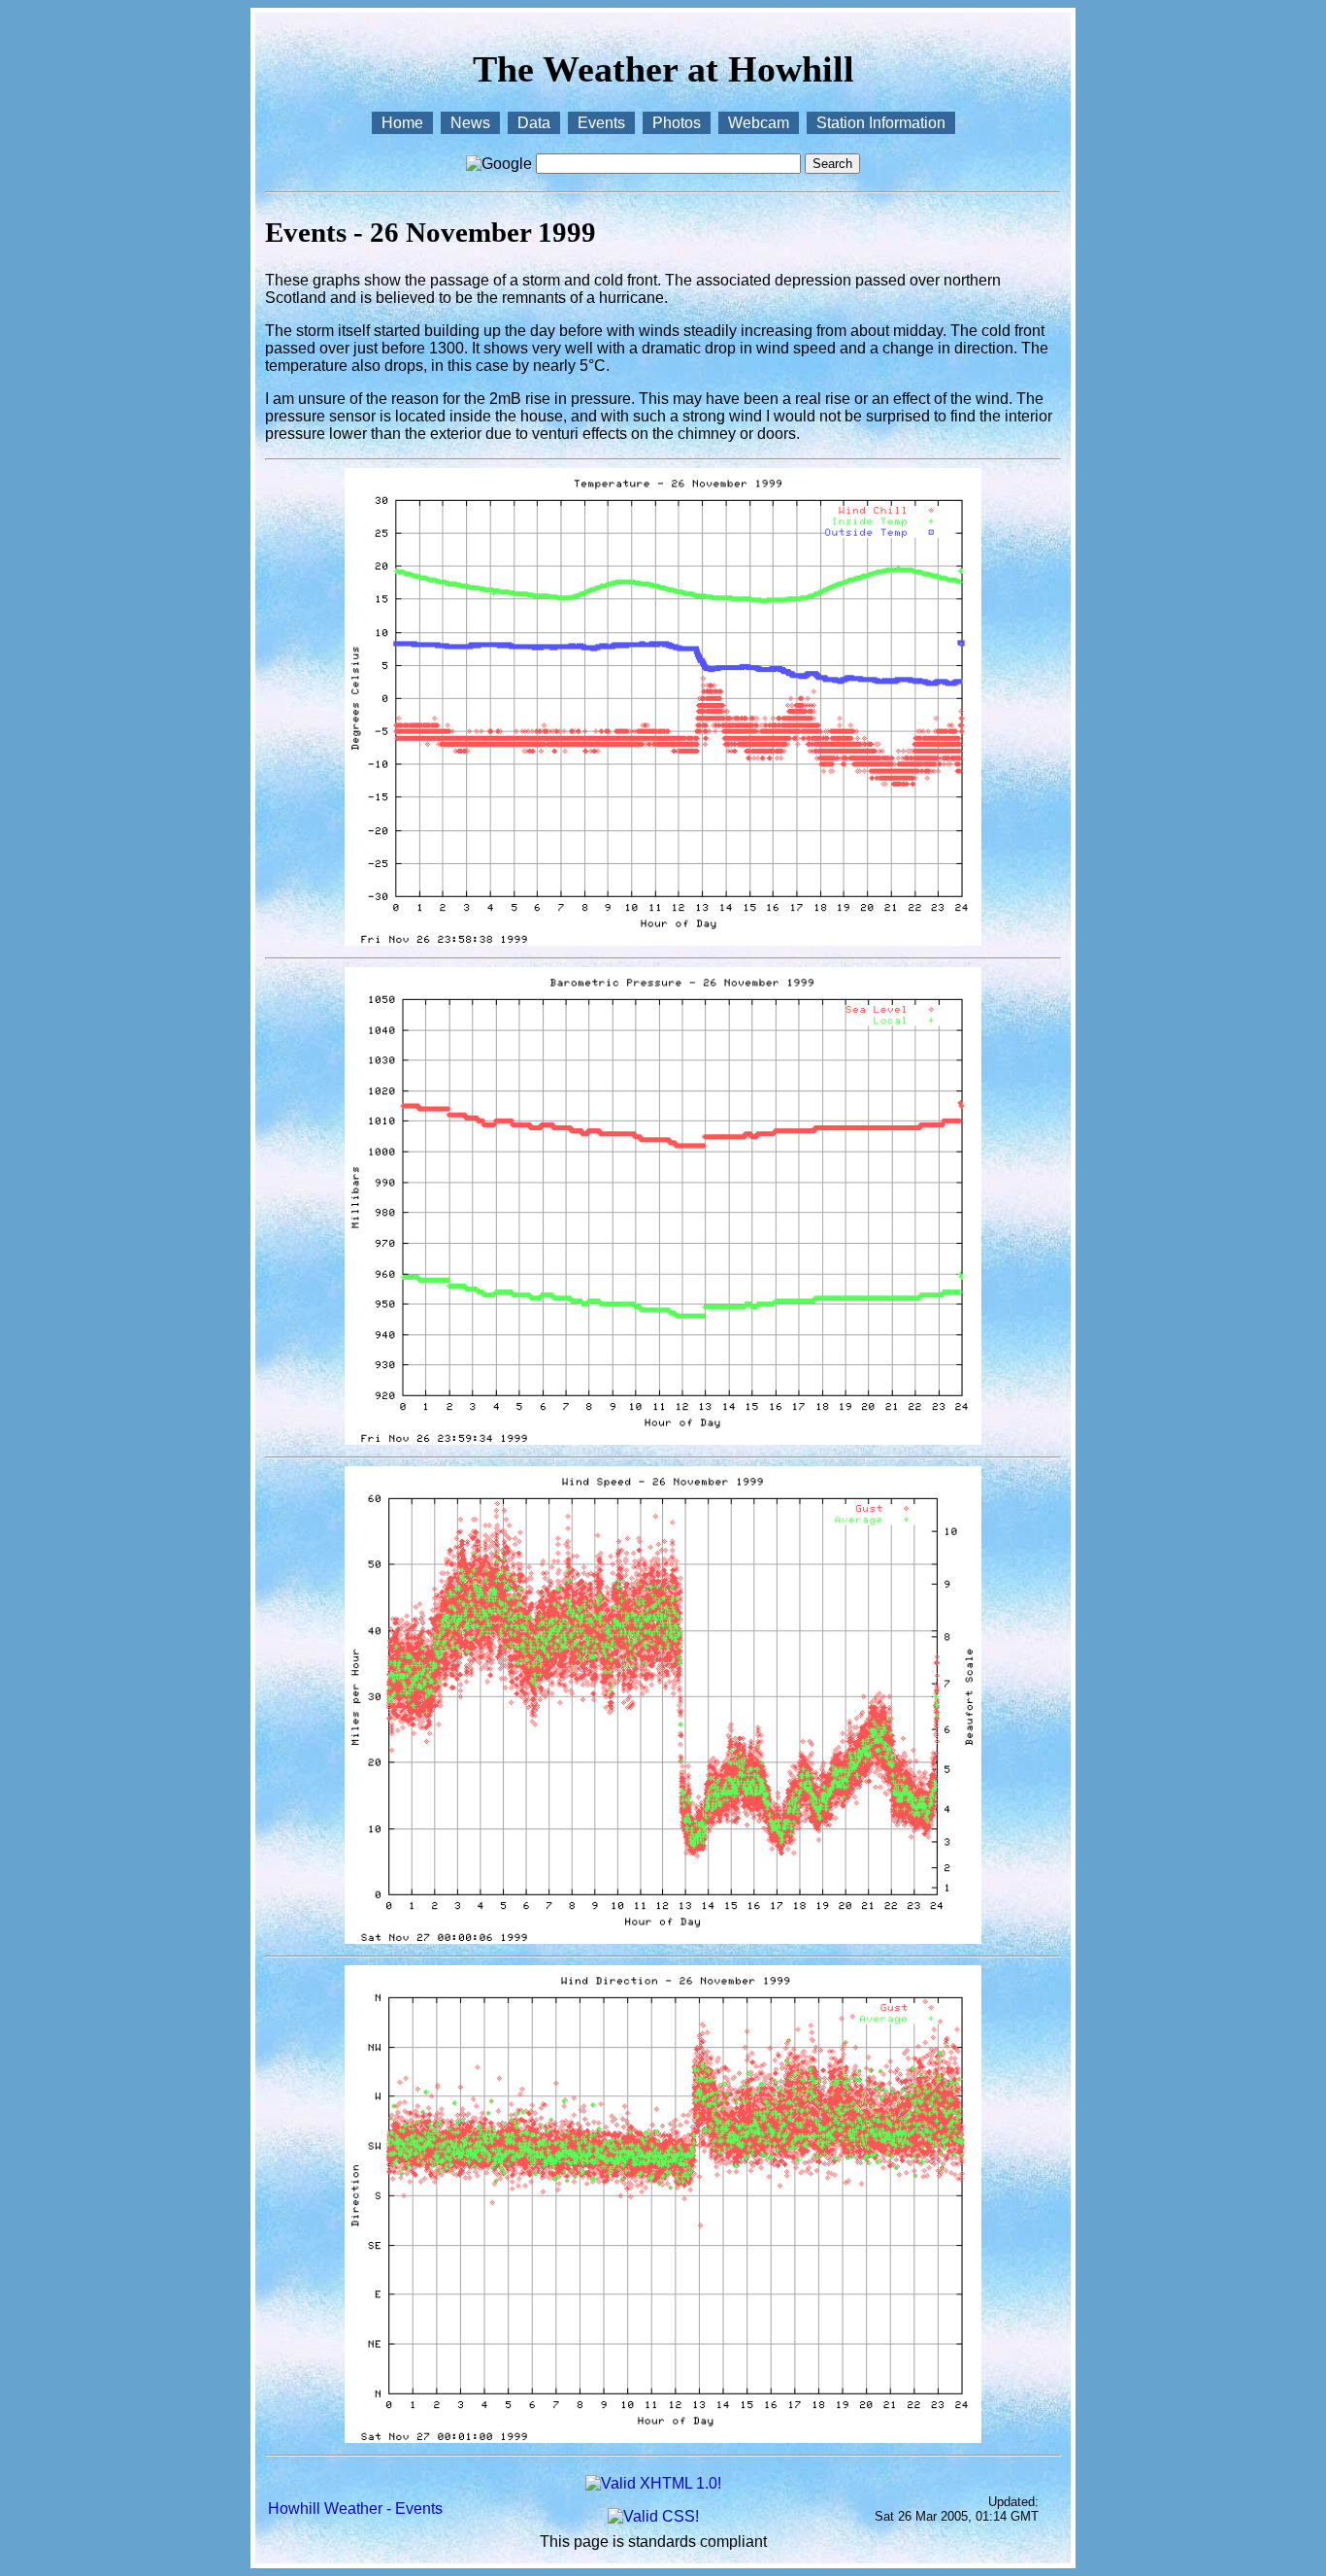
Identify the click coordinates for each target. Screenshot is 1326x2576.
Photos (677, 123)
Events (601, 123)
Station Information (881, 123)
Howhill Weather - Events (355, 2509)
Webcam (759, 123)
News (470, 123)
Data (534, 123)
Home (402, 123)
